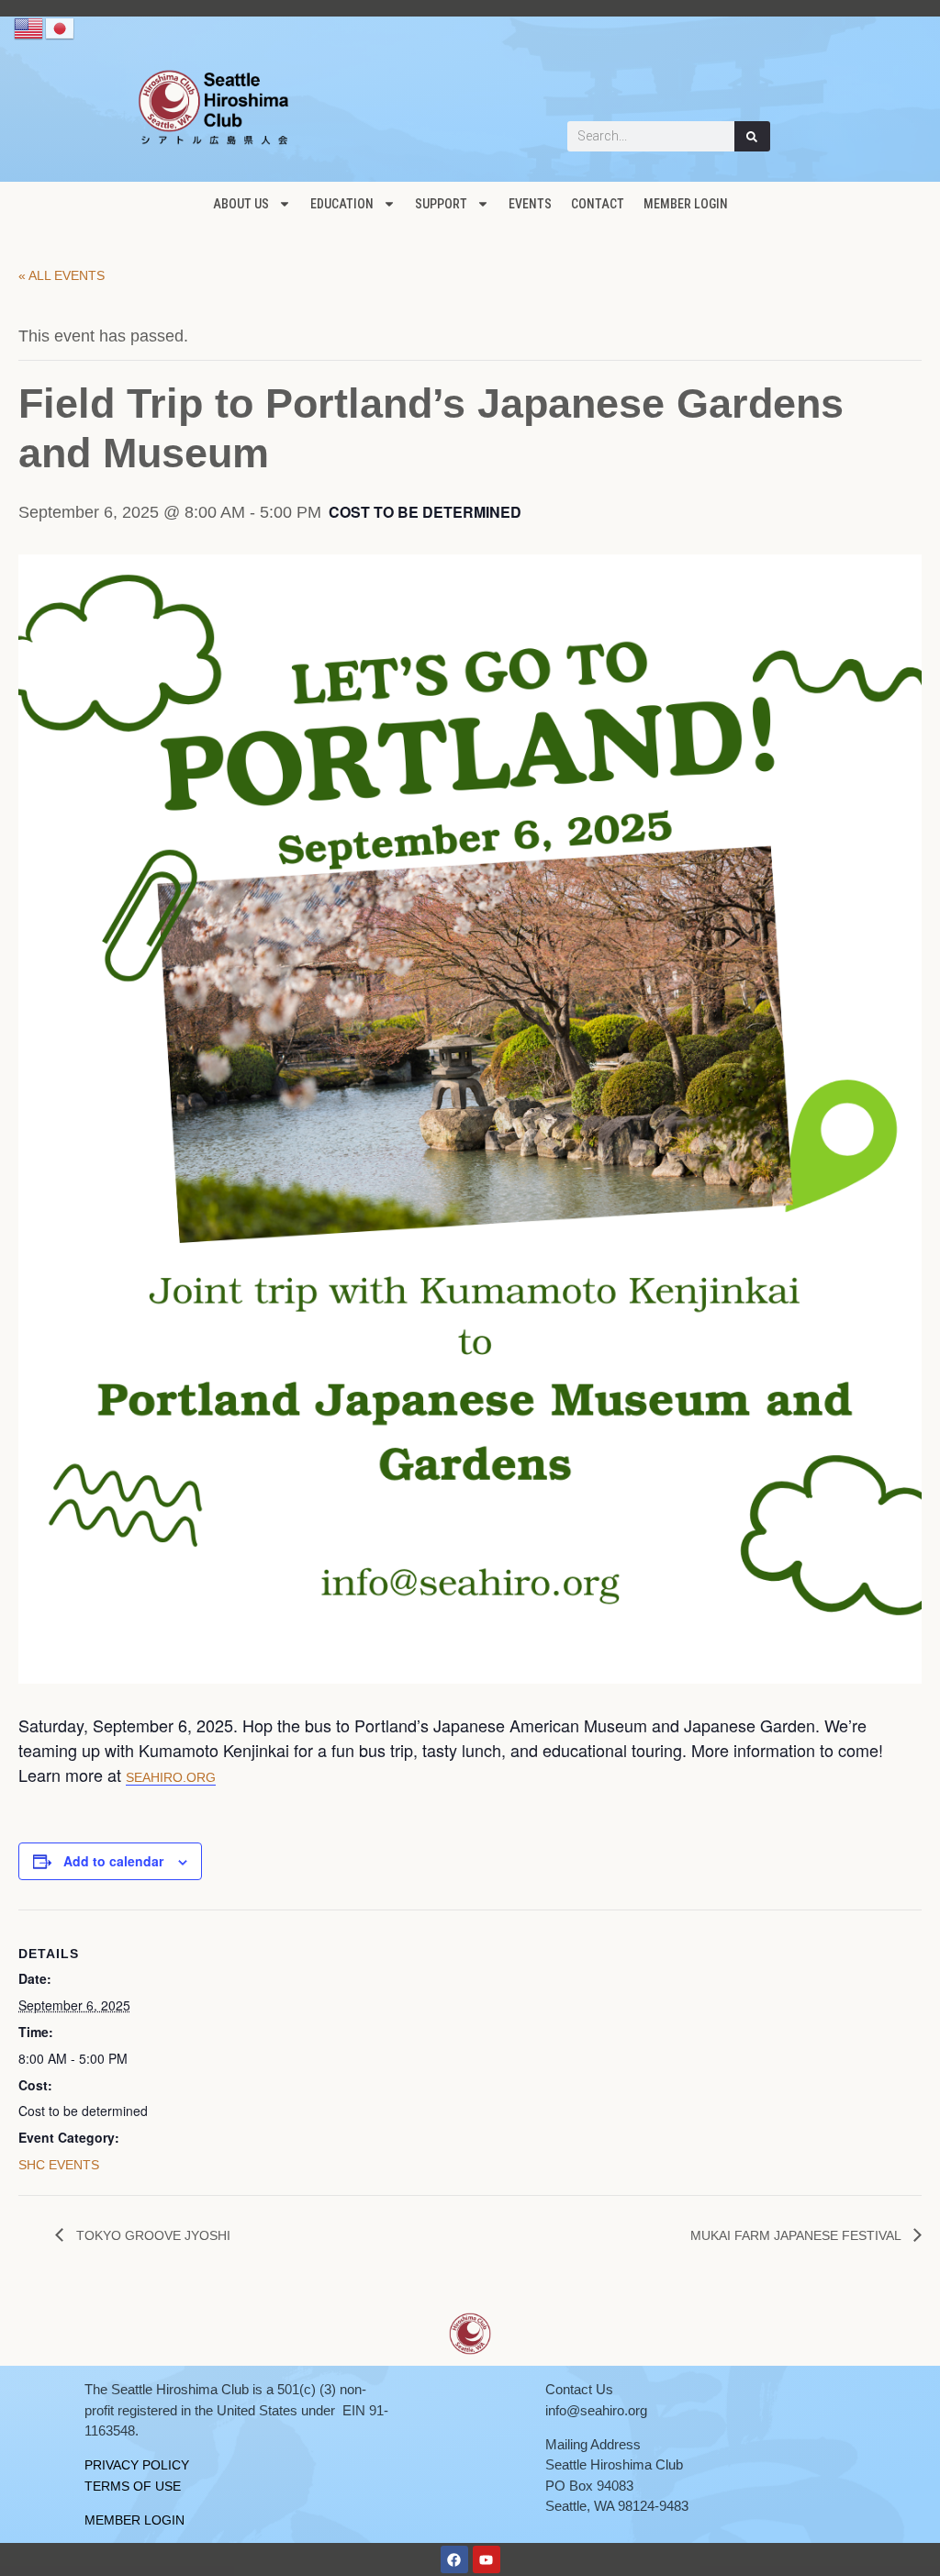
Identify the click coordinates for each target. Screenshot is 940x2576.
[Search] (753, 136)
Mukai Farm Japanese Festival (797, 2235)
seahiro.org (171, 1777)
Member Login (686, 204)
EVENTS (530, 204)
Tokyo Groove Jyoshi (151, 2235)
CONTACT (598, 204)
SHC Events (59, 2165)
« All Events (62, 275)
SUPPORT (441, 204)
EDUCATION (342, 204)
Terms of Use (133, 2486)
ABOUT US (241, 204)
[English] (29, 28)
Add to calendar (113, 1861)
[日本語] (61, 28)
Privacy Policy (137, 2465)
